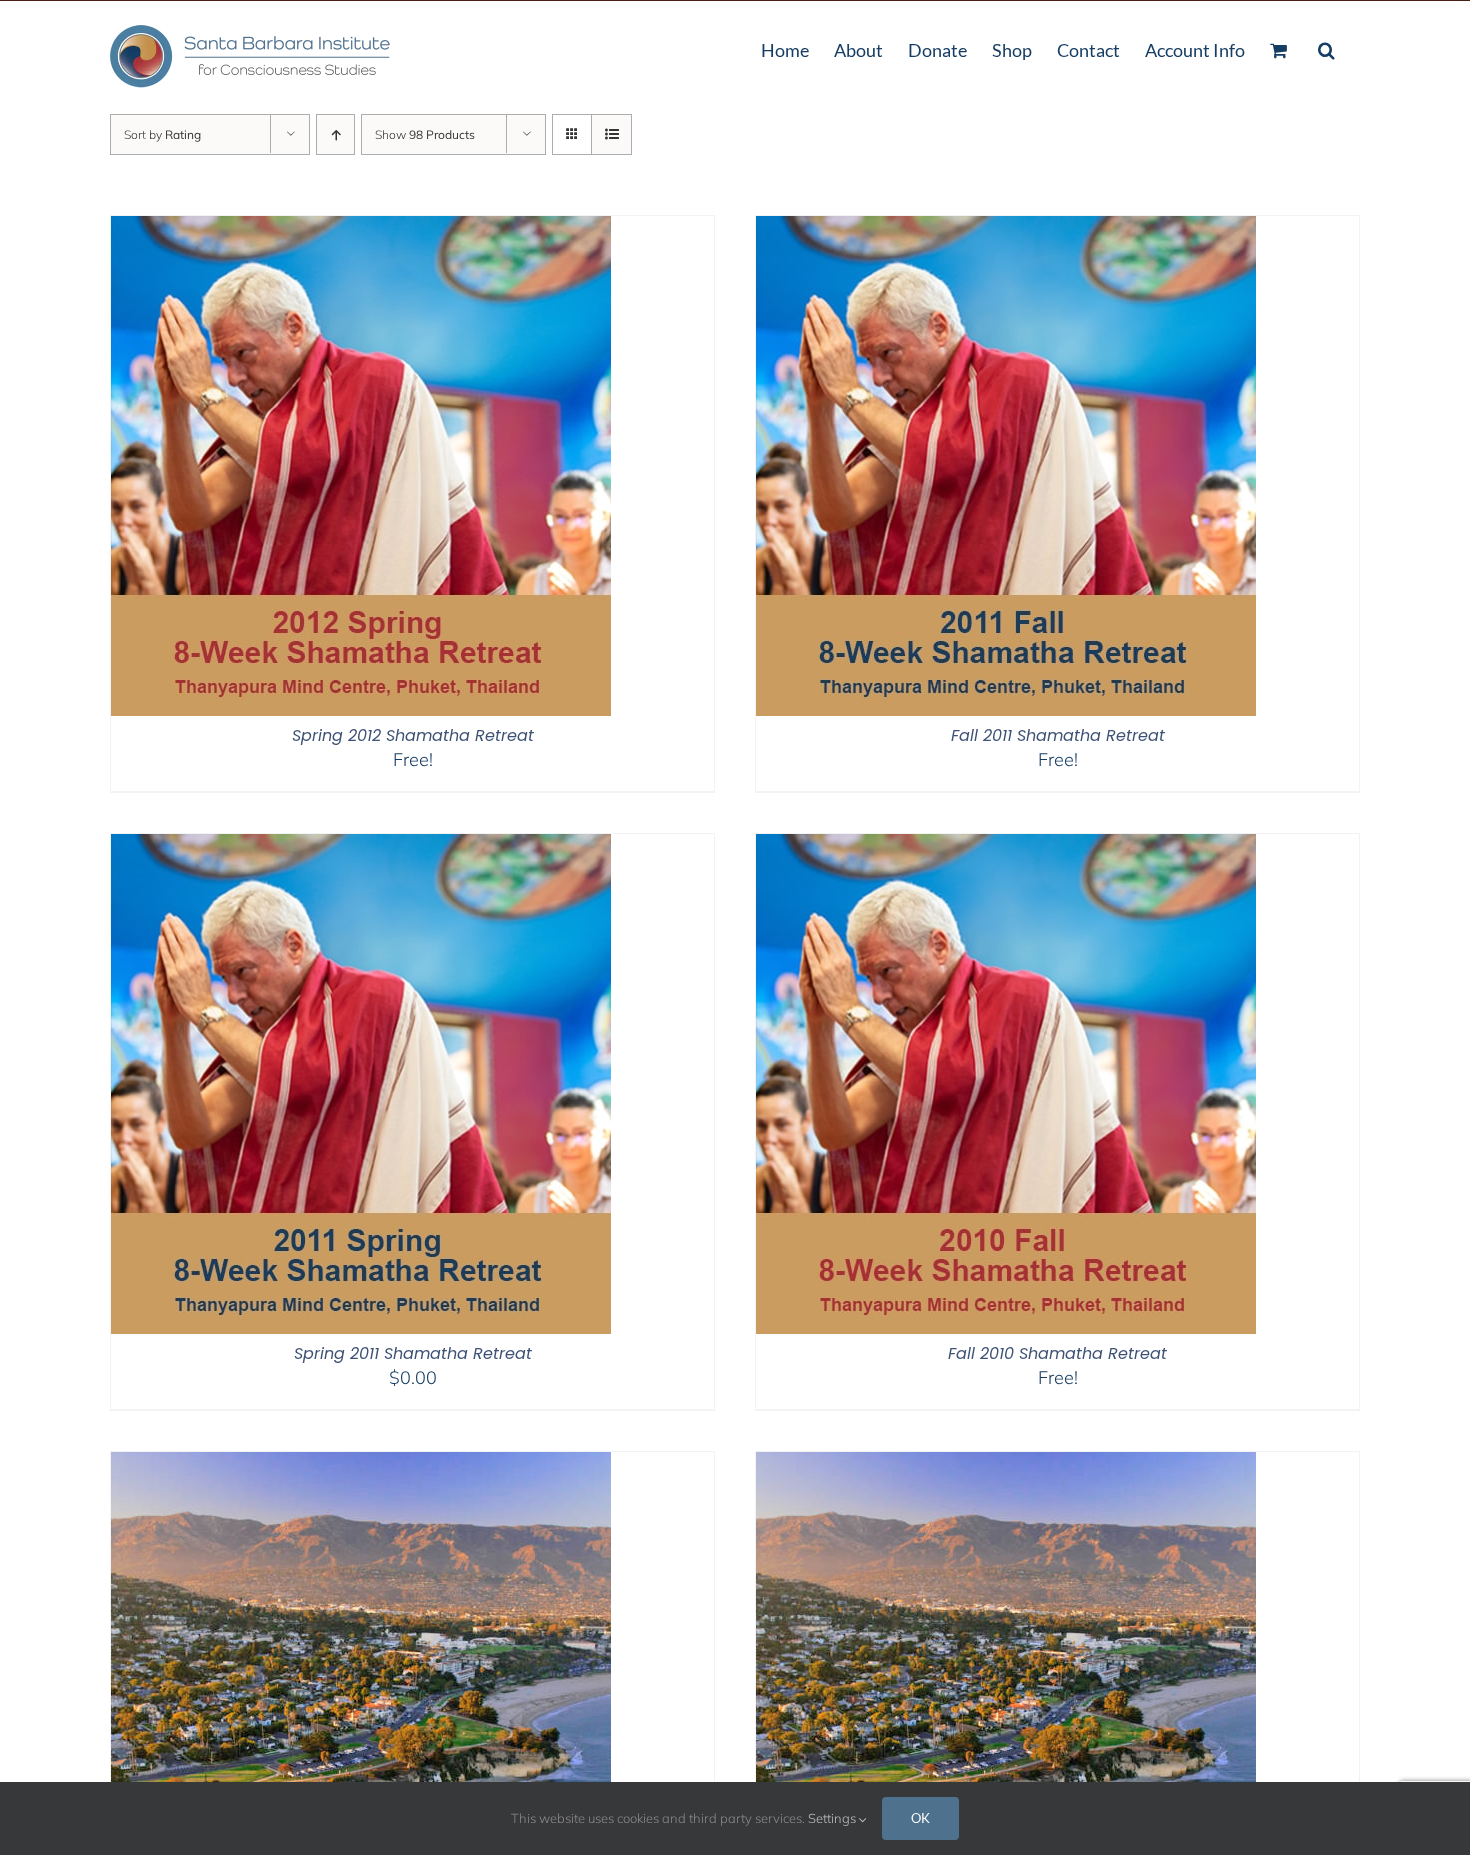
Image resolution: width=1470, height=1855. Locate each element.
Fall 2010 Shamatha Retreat (1057, 1353)
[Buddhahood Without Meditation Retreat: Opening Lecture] (361, 1464)
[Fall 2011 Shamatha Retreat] (1006, 228)
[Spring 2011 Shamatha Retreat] (361, 846)
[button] (1326, 48)
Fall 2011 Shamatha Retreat (1058, 735)
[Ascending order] (335, 134)
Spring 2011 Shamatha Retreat (413, 1353)
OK (920, 1818)
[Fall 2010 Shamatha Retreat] (1006, 846)
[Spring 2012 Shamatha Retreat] (361, 228)
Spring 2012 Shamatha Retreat (413, 735)
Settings (833, 1818)
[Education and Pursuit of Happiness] (1006, 1464)
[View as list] (611, 134)
